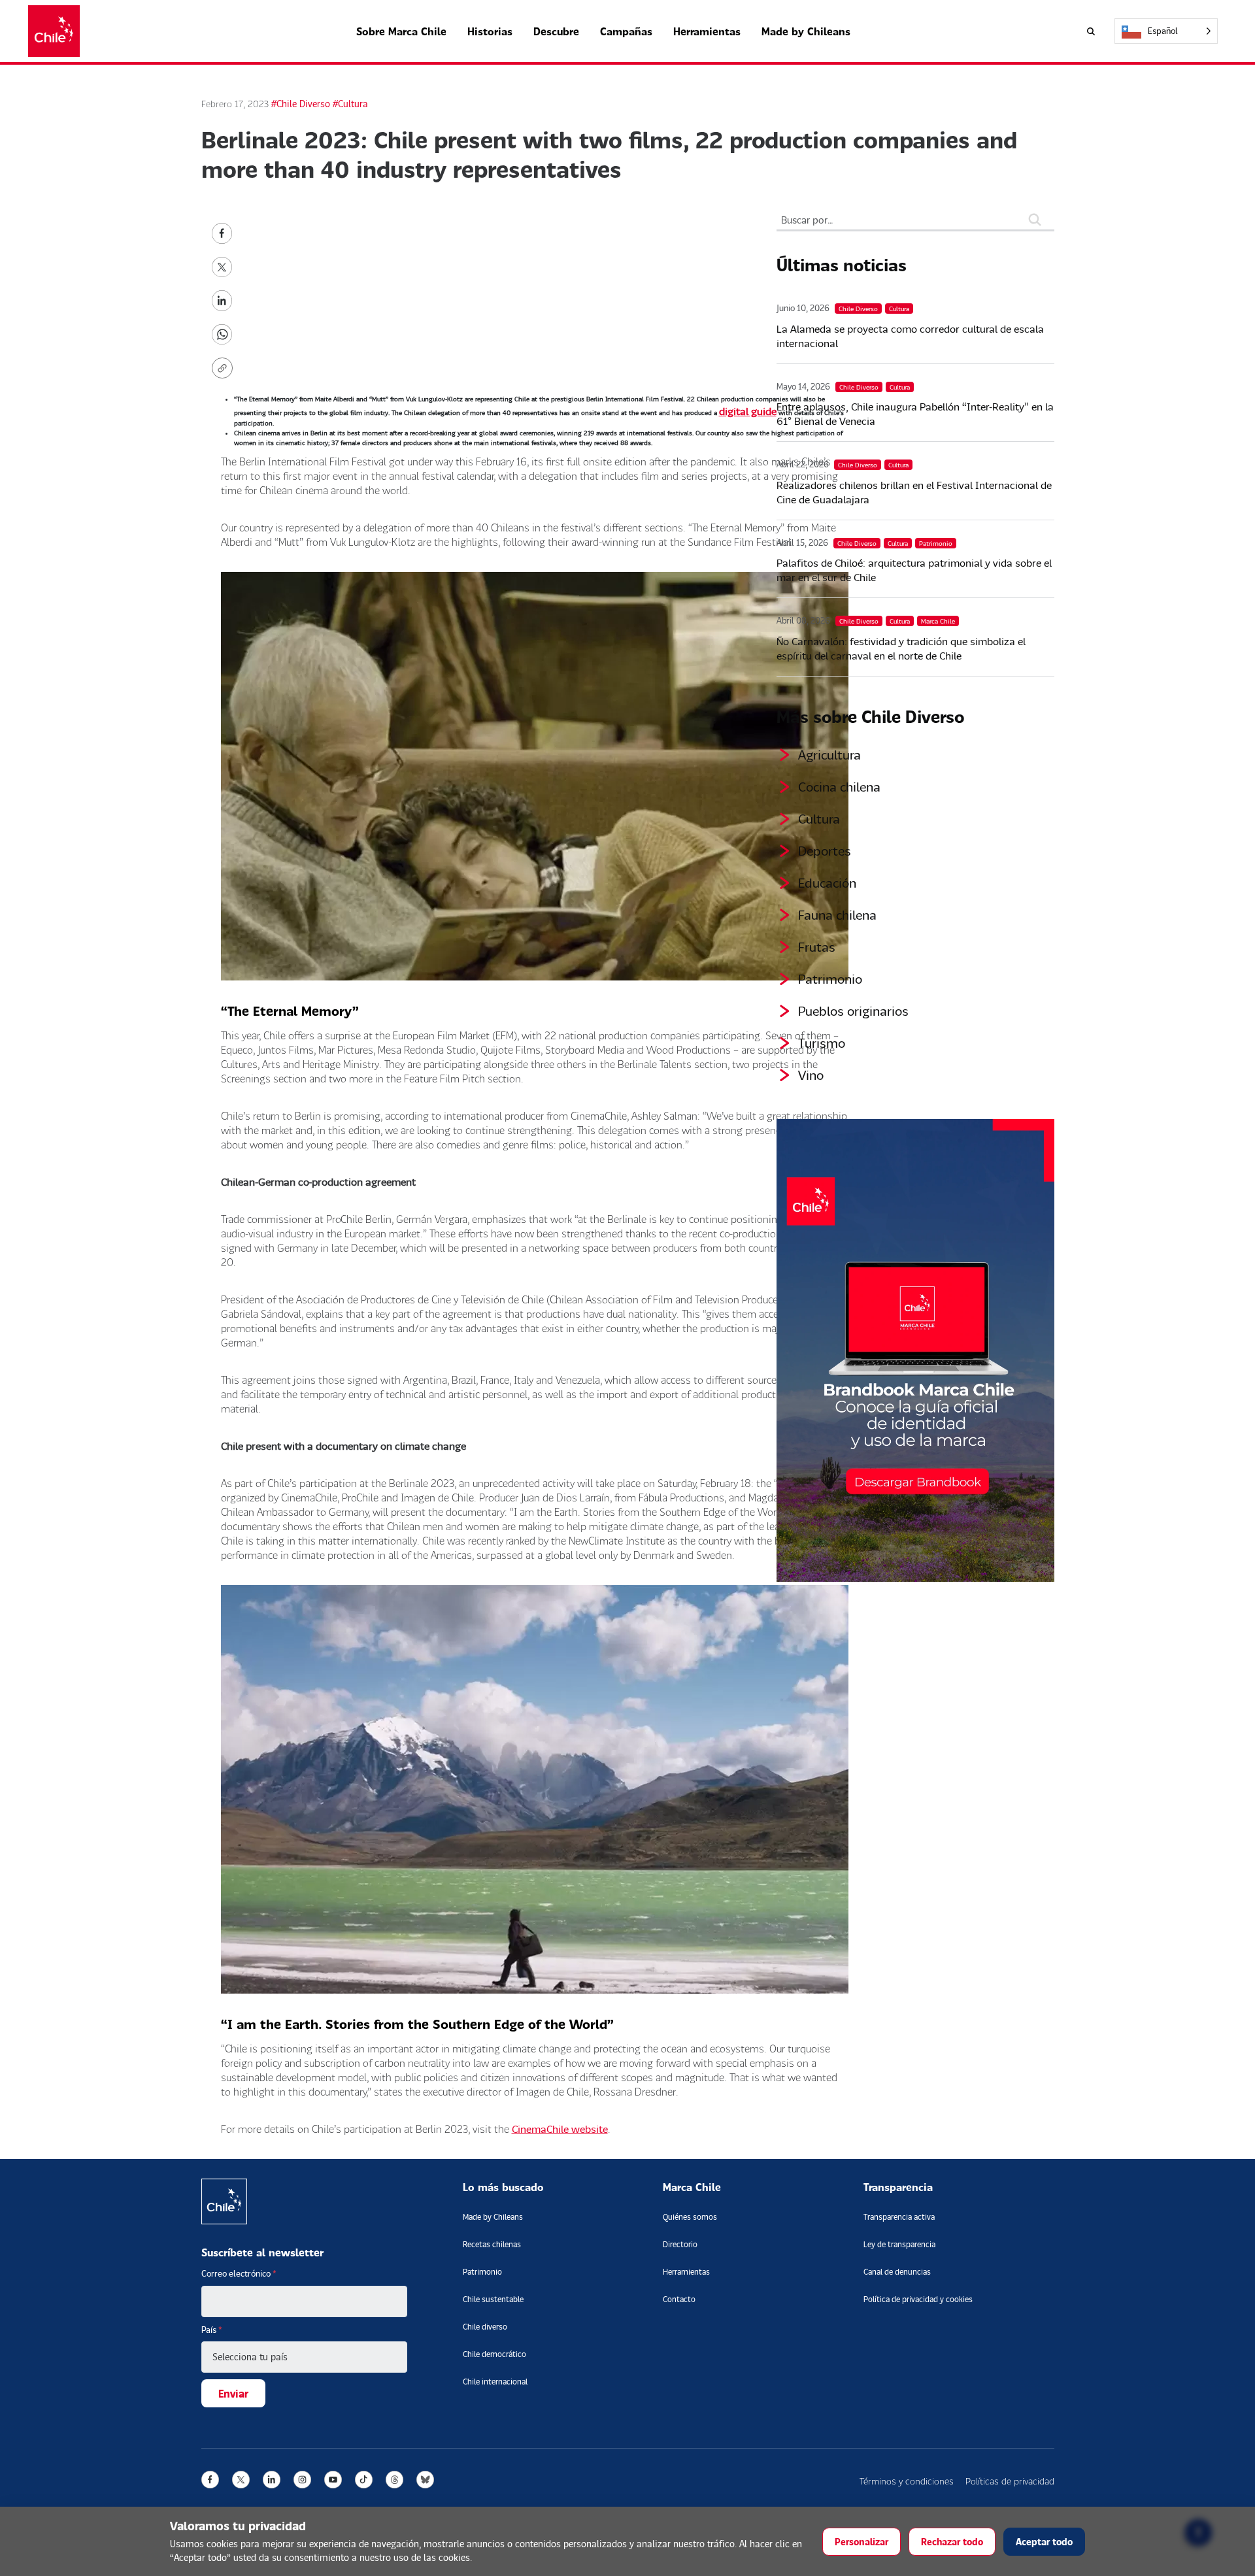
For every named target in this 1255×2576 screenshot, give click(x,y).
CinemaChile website (560, 2129)
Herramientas (707, 31)
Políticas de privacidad (1010, 2481)
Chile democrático (494, 2354)
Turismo (822, 1043)
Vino (811, 1075)
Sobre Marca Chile (401, 31)
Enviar (233, 2393)
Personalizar (862, 2542)
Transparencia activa (899, 2217)
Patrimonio (830, 979)
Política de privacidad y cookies (918, 2299)
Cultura (819, 818)
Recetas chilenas (492, 2244)
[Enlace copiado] (225, 368)
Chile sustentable (493, 2299)
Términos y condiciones (907, 2481)
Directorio (680, 2244)
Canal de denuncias (897, 2272)
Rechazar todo (952, 2542)
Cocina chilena (839, 786)
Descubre (556, 31)
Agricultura (829, 754)
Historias (490, 31)
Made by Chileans (806, 31)
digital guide (748, 411)
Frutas (817, 946)
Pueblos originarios (853, 1011)
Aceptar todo (1044, 2542)
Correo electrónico (239, 2273)
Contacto (679, 2299)
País (212, 2330)
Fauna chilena (837, 914)
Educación (827, 882)
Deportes (825, 850)
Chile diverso (485, 2327)
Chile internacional (495, 2382)
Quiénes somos (690, 2217)
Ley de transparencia (899, 2244)
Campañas (626, 31)
